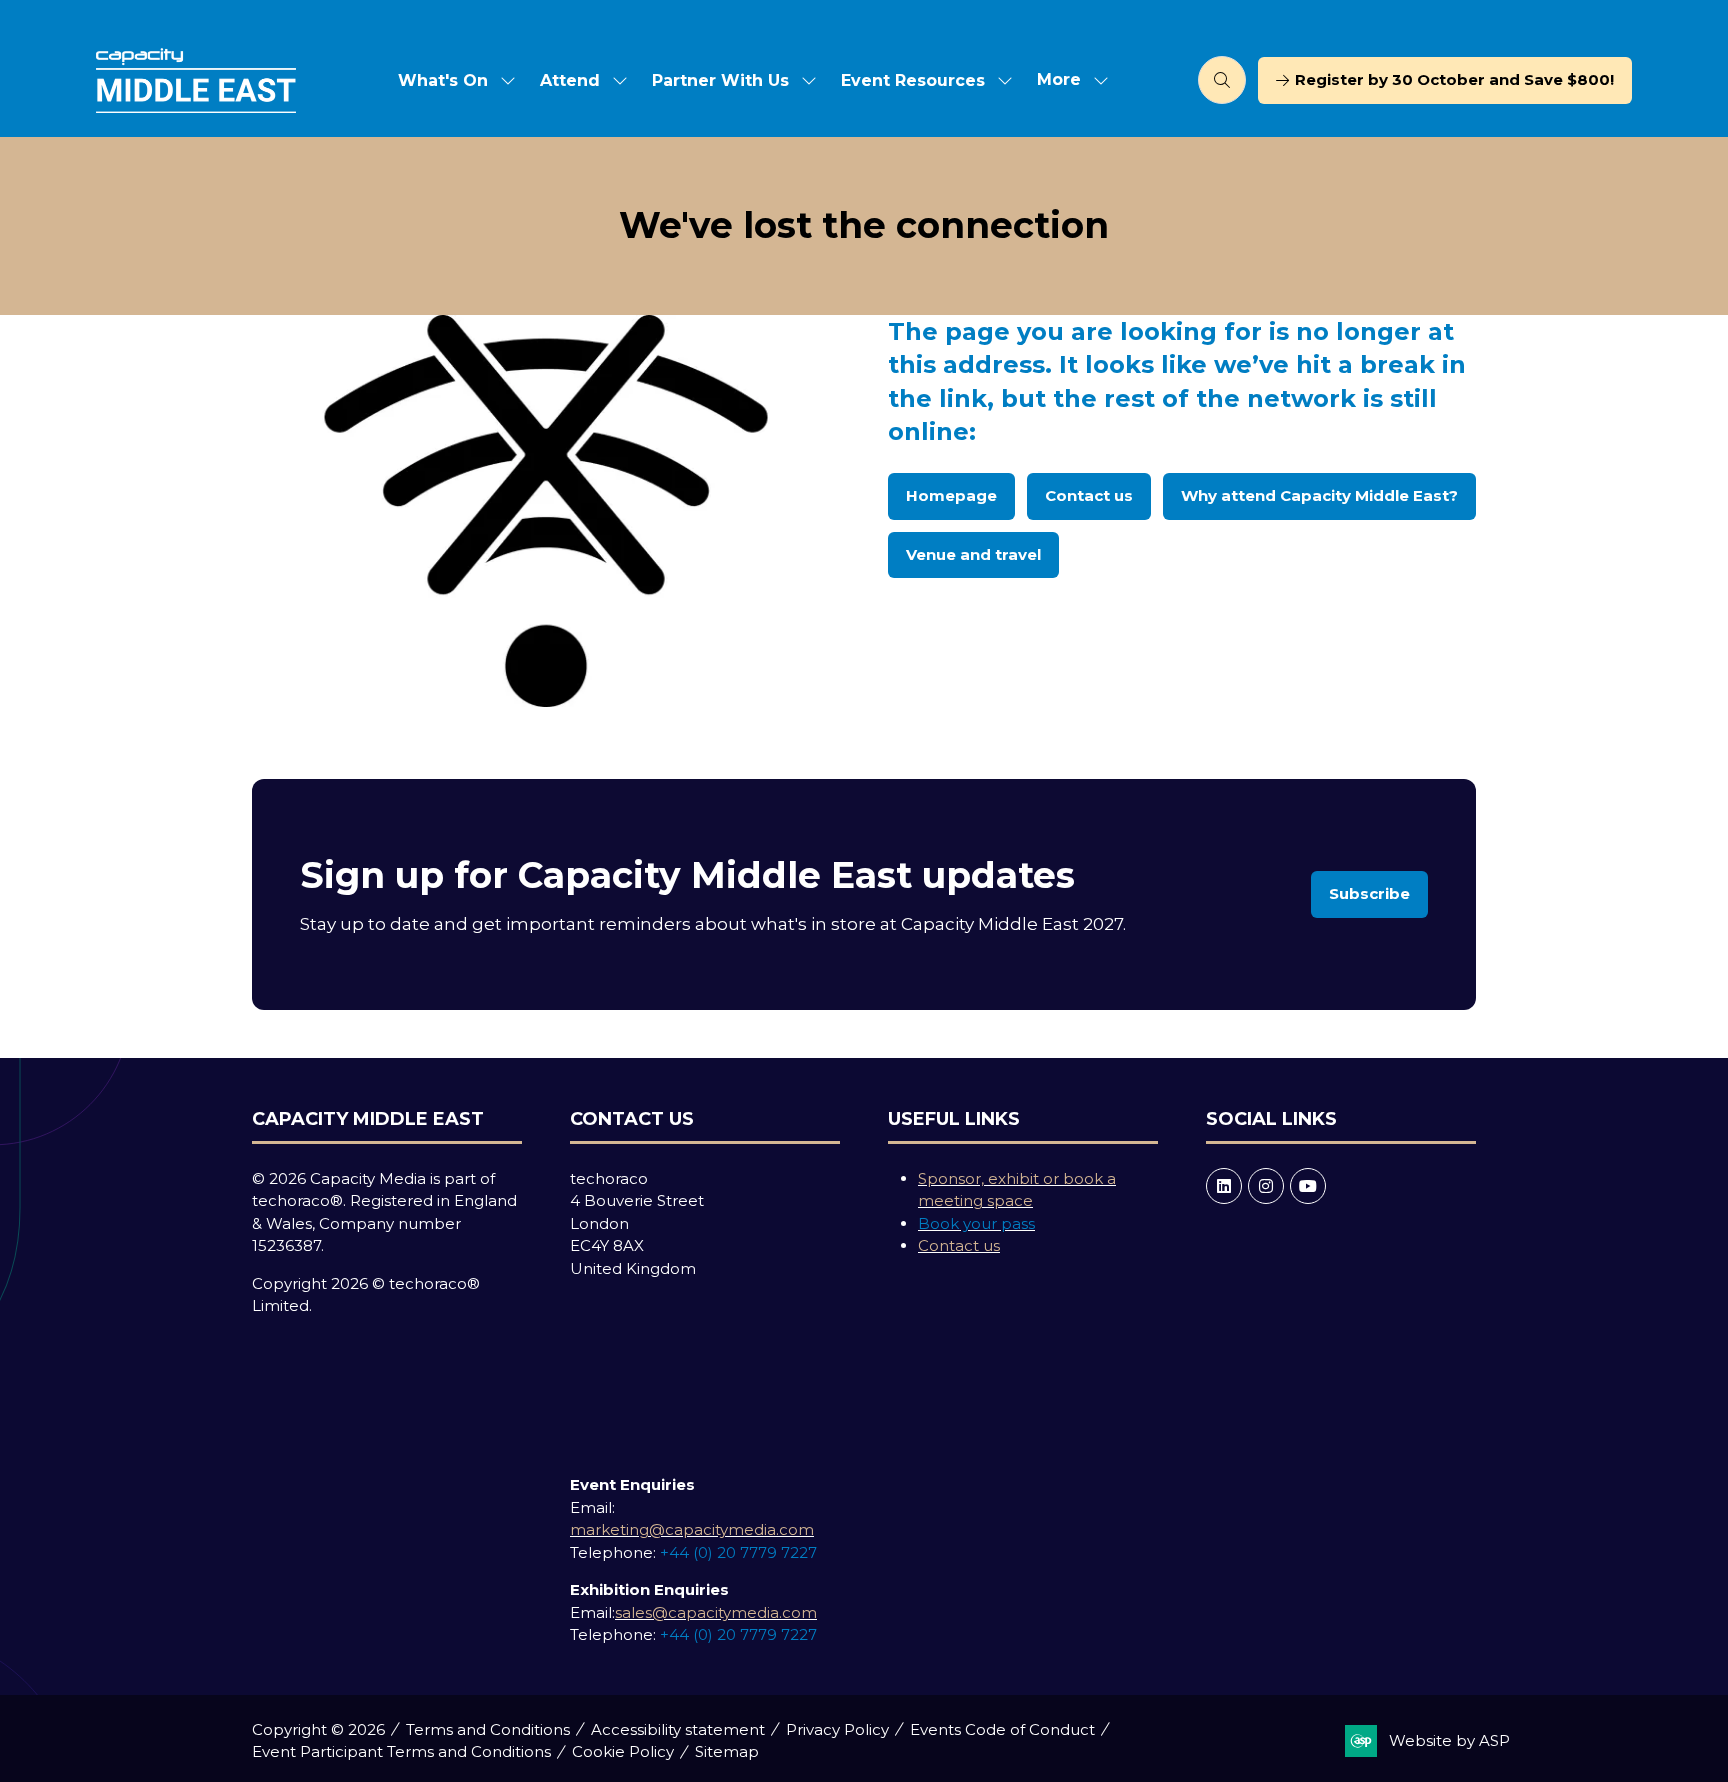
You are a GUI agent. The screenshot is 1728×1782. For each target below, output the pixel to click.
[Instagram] (1266, 1186)
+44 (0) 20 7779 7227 (738, 1552)
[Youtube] (1308, 1186)
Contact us (959, 1245)
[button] (1067, 80)
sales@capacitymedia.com (716, 1612)
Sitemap (727, 1751)
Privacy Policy (837, 1729)
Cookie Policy (623, 1751)
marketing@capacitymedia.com (692, 1529)
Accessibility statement (678, 1729)
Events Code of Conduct (1002, 1729)
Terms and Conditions (488, 1729)
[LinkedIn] (1224, 1186)
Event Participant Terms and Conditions (401, 1751)
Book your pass (976, 1223)
